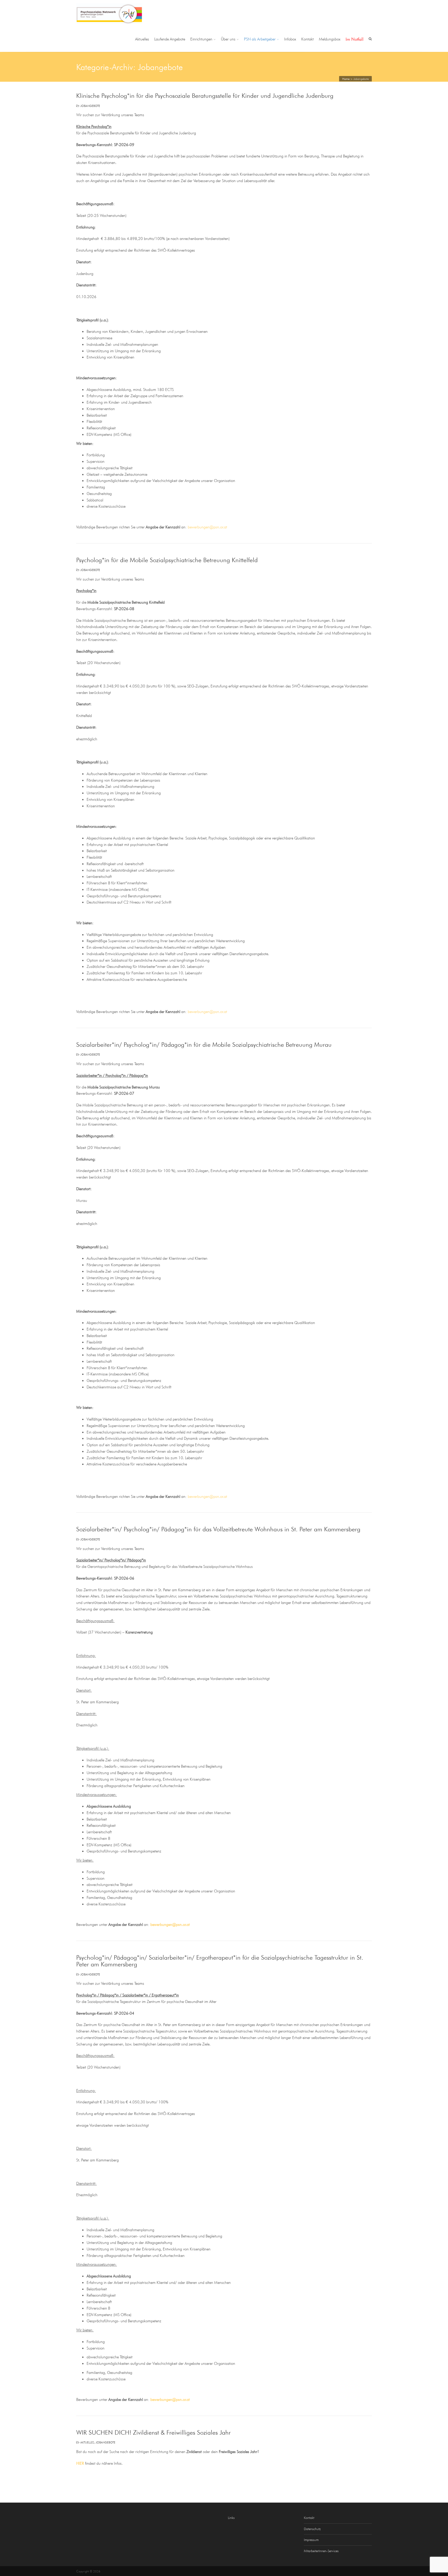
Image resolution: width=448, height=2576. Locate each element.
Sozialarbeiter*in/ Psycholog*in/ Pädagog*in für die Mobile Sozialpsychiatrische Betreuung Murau (204, 1044)
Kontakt (307, 39)
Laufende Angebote (170, 39)
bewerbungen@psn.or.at (207, 527)
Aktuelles (142, 39)
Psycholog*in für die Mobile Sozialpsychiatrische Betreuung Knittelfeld (167, 560)
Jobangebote (90, 106)
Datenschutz (312, 2529)
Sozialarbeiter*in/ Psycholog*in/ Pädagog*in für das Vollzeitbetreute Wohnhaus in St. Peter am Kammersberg (218, 1529)
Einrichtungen (201, 39)
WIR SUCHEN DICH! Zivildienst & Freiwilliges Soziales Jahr (153, 2432)
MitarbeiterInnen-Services (321, 2551)
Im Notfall (355, 39)
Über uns (228, 39)
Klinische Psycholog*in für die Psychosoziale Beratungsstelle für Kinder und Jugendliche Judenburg (205, 95)
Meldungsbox (330, 39)
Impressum (311, 2540)
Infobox (290, 39)
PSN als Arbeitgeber (260, 39)
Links (231, 2518)
